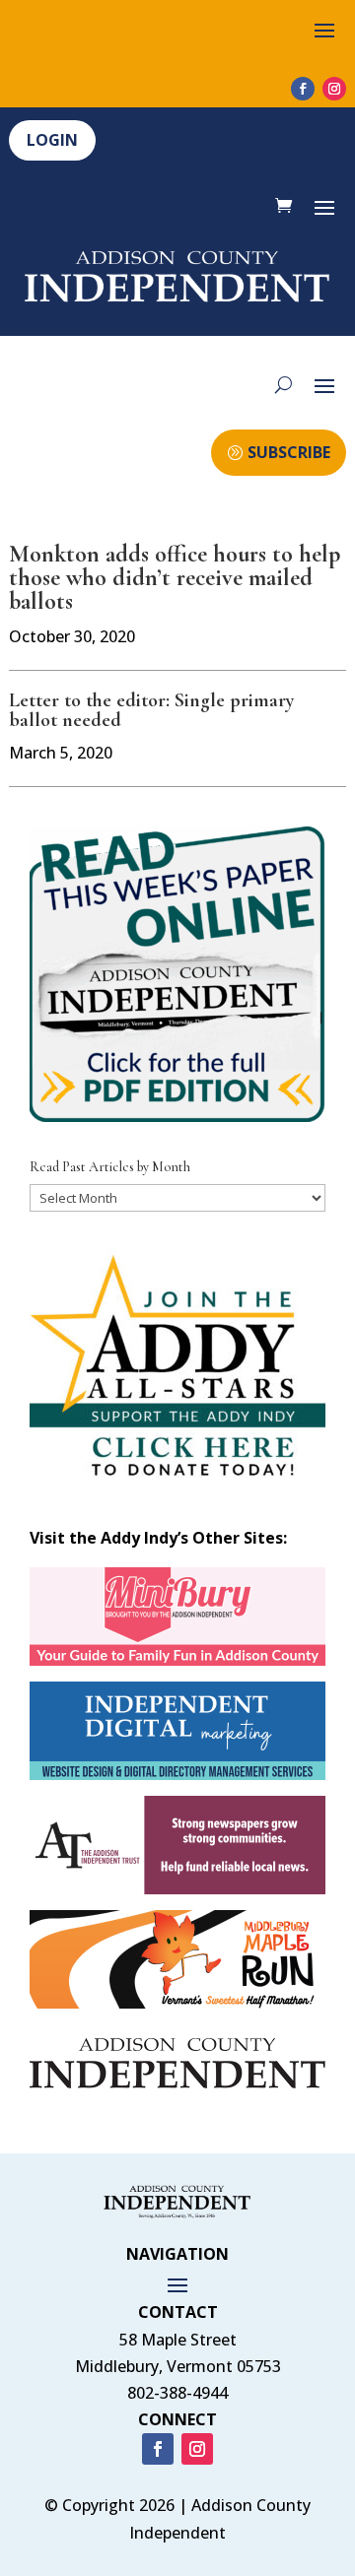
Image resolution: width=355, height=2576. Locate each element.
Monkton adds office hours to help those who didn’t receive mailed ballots (175, 578)
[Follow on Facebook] (303, 89)
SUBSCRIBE (289, 452)
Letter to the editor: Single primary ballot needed (151, 710)
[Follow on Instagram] (334, 89)
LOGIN (52, 140)
